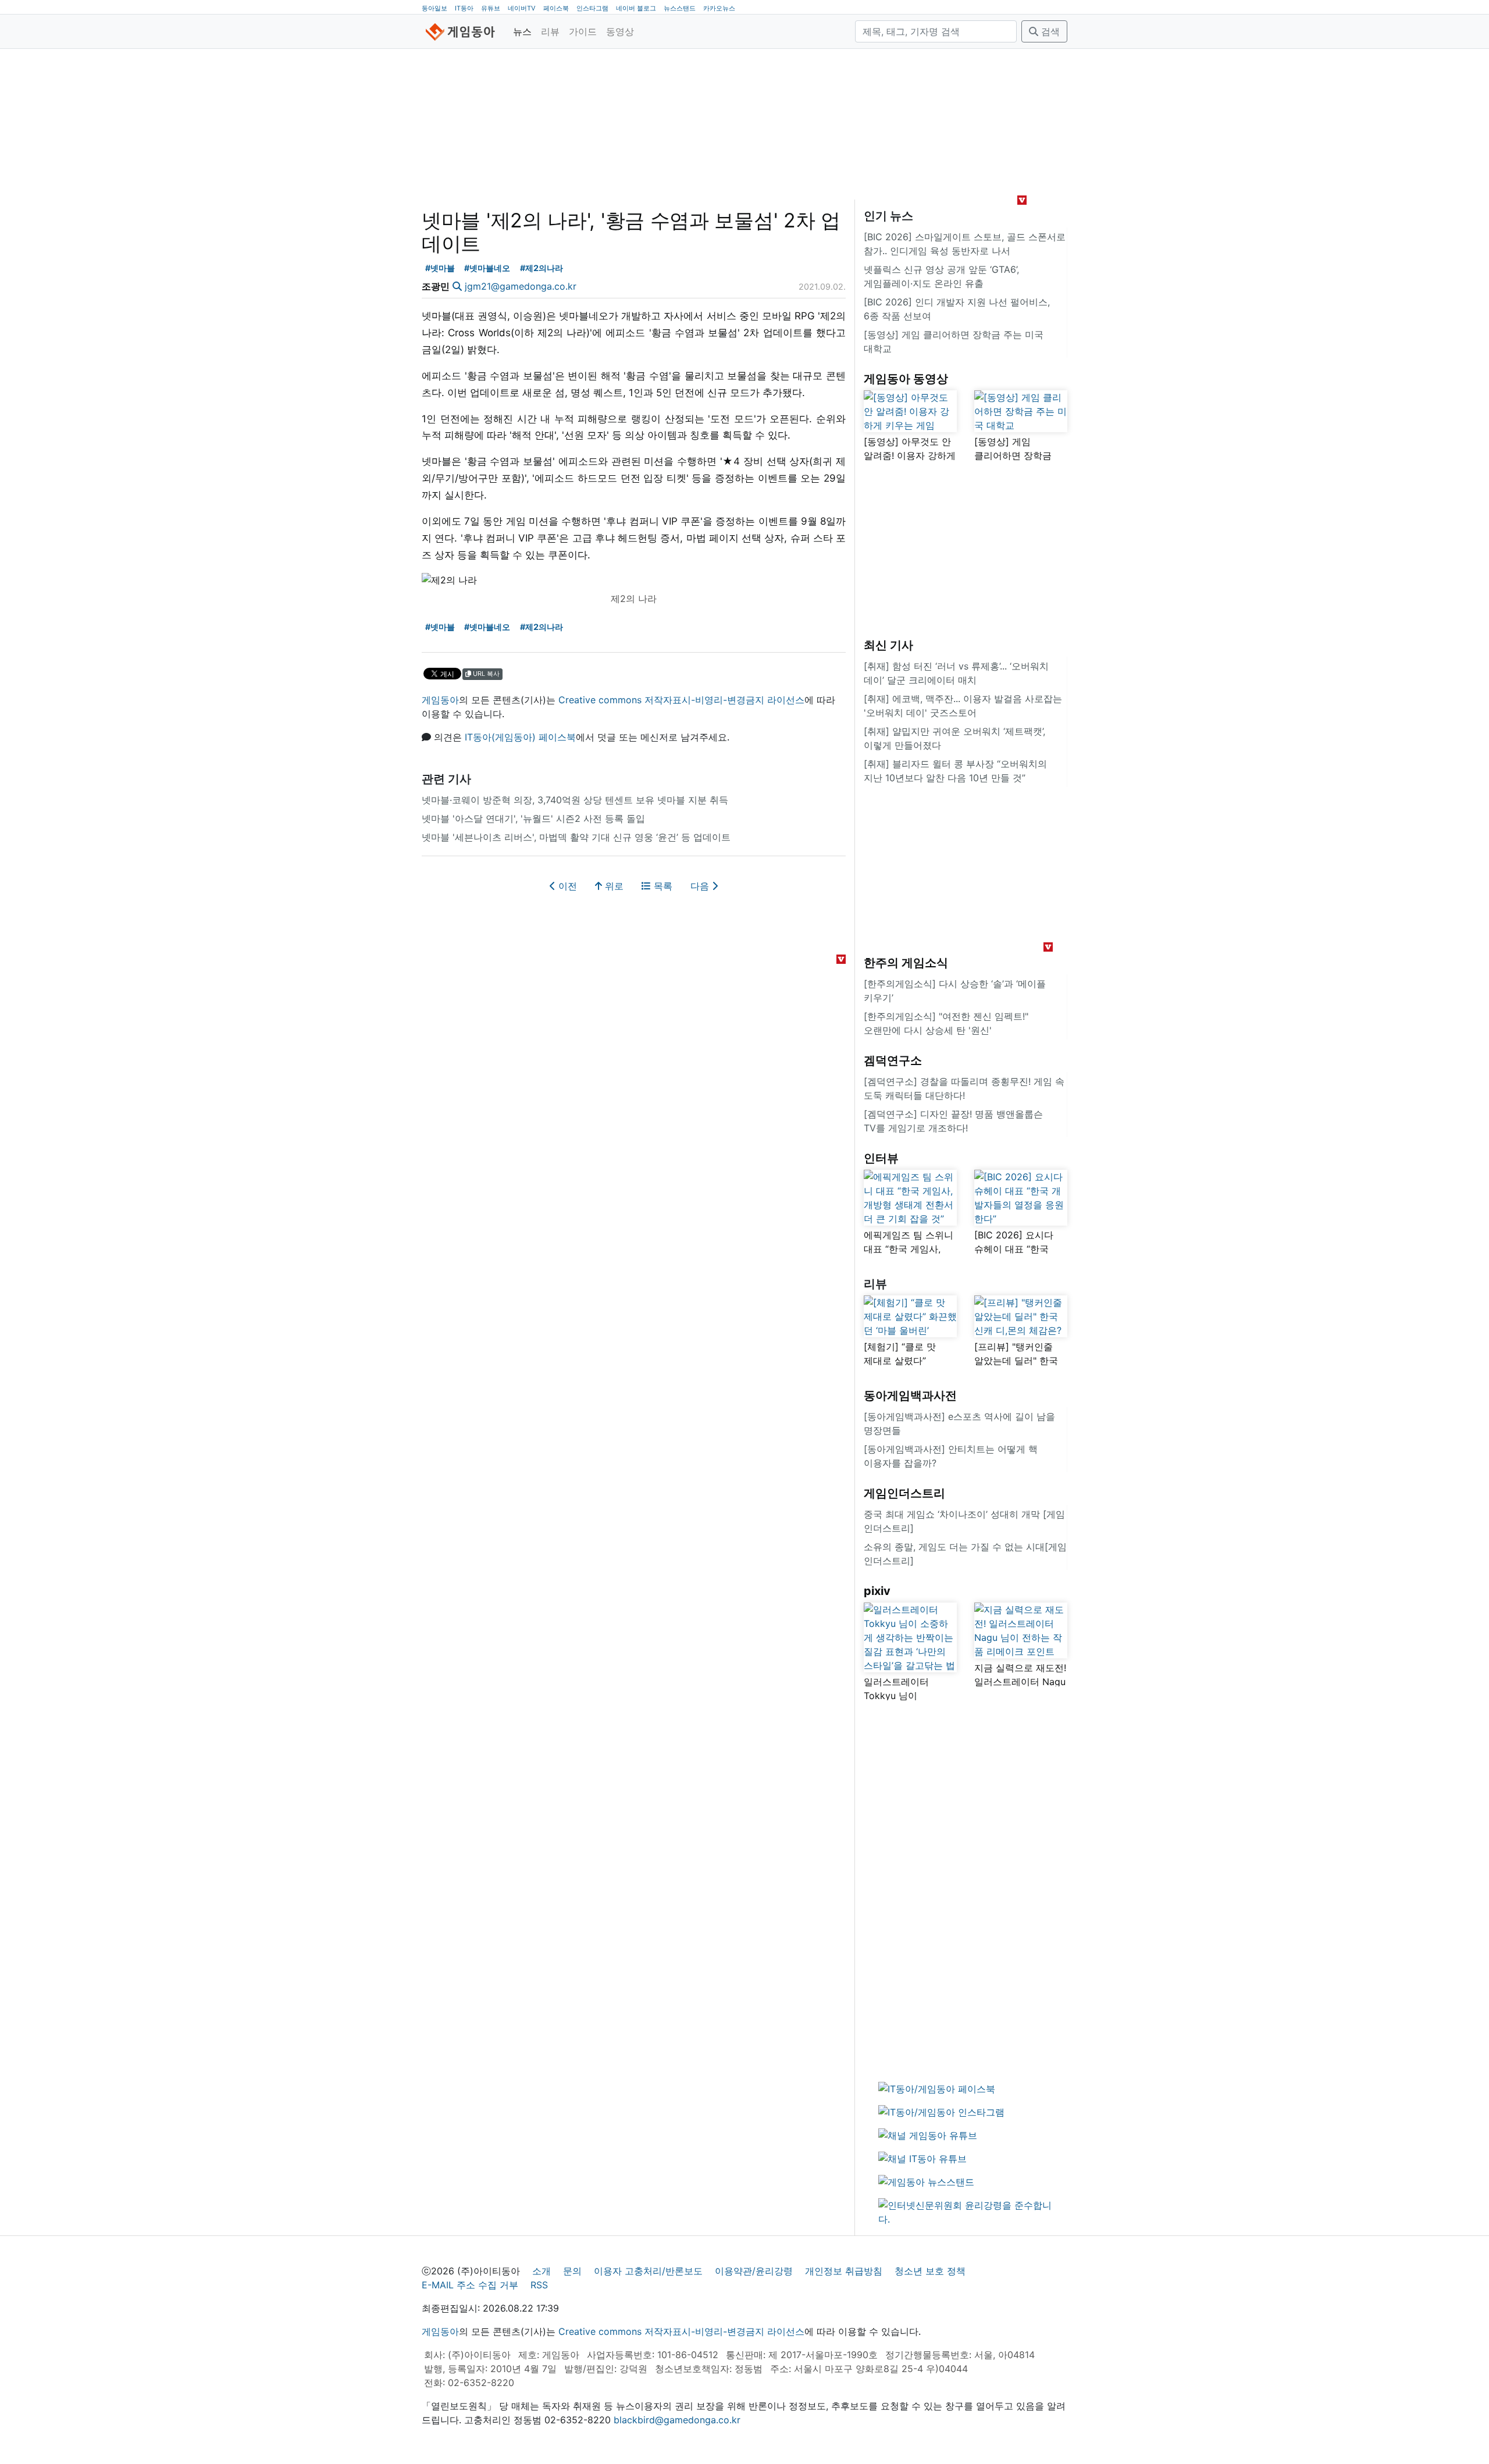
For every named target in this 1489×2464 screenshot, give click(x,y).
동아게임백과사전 (910, 1395)
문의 (572, 2271)
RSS (539, 2285)
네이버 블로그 (636, 8)
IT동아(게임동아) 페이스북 (520, 737)
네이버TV (522, 8)
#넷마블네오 (487, 268)
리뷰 (550, 31)
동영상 (620, 31)
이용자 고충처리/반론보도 (648, 2271)
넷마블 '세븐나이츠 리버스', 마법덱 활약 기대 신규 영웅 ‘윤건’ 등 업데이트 (576, 837)
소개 (542, 2271)
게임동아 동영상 (906, 379)
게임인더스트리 (904, 1493)
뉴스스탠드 (680, 8)
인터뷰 (881, 1158)
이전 (566, 886)
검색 (1049, 31)
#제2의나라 (542, 268)
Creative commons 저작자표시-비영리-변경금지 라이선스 (681, 700)
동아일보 (434, 8)
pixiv (877, 1591)
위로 (613, 886)
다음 (701, 886)
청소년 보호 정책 (930, 2271)
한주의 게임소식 (906, 963)
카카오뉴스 (719, 8)
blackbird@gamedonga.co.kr (677, 2420)
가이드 (583, 31)
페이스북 (556, 8)
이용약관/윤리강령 (754, 2271)
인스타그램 (592, 8)
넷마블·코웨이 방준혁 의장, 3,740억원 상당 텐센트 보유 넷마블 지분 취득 (575, 800)
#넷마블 (440, 268)
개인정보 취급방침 (844, 2271)
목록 (662, 886)
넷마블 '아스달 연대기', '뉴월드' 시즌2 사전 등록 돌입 (533, 818)
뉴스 (522, 31)
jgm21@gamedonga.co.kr (521, 286)
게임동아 (440, 700)
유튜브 (491, 8)
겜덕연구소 (893, 1060)
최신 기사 (888, 645)
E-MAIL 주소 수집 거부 (470, 2285)
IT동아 (464, 8)
